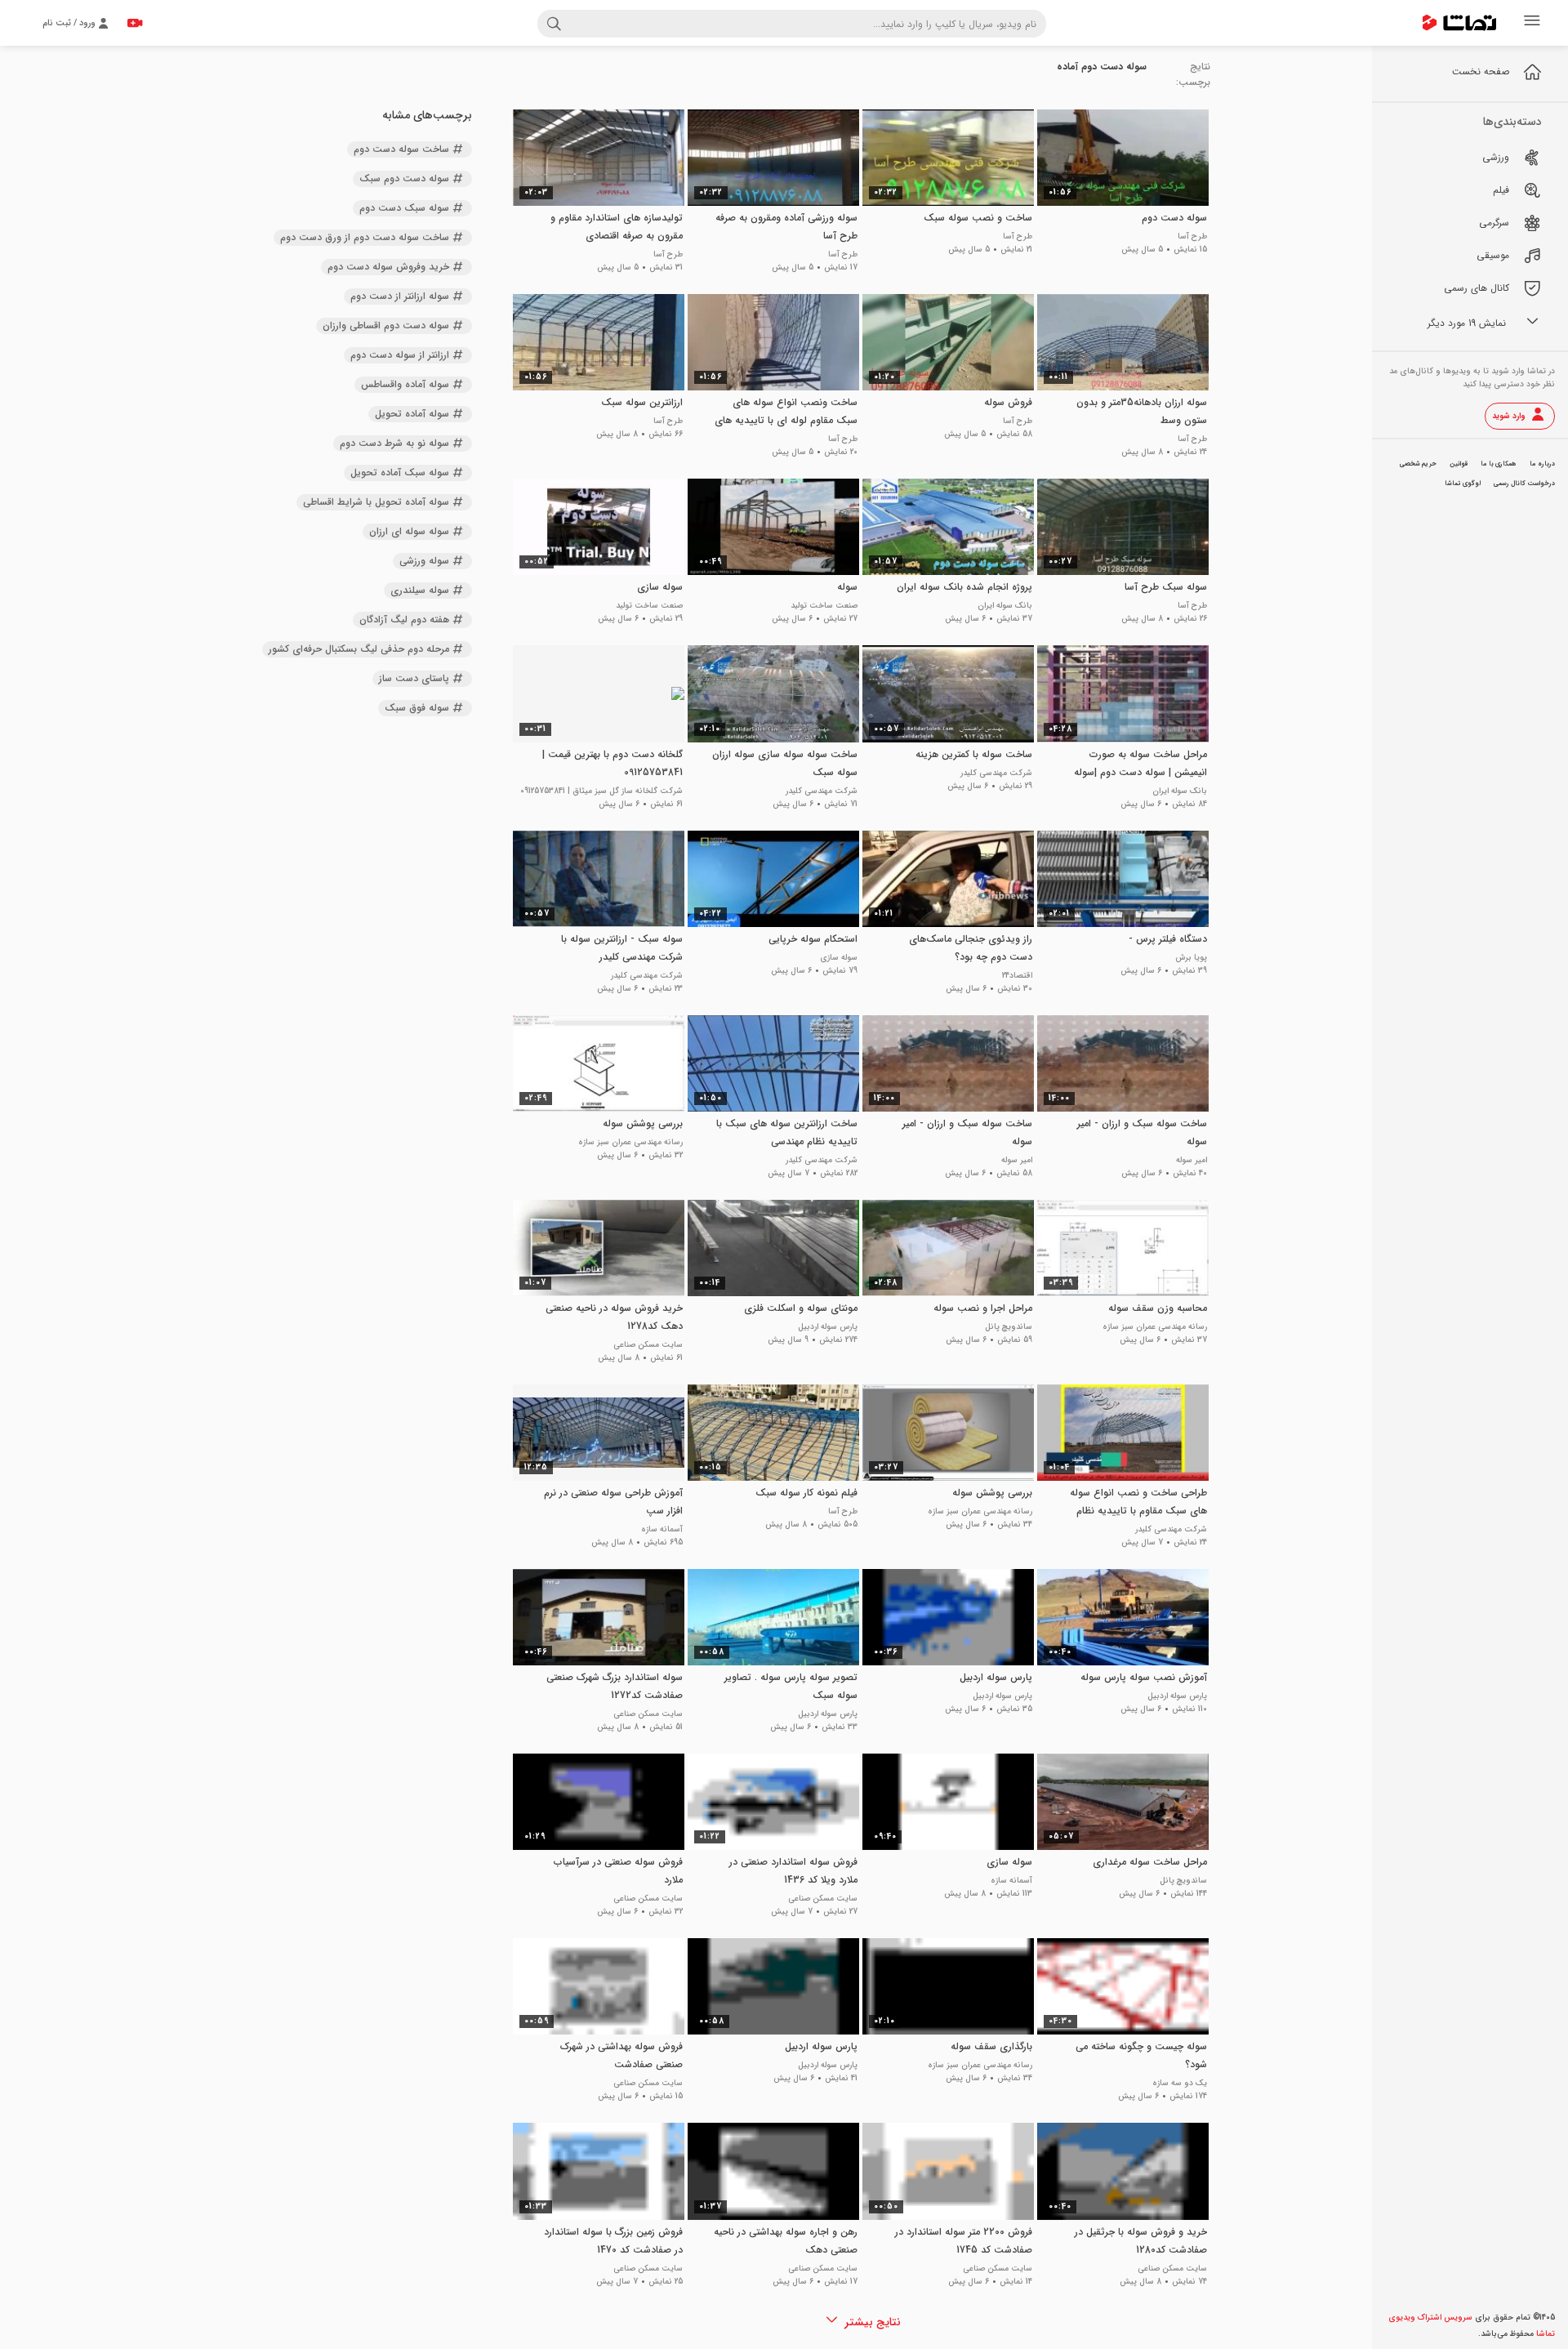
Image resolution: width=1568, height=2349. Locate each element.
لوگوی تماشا (1463, 484)
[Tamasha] (1459, 23)
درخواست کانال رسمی (1524, 484)
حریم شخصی (1418, 464)
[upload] (135, 23)
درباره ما (1542, 464)
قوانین (1459, 464)
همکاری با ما (1499, 464)
